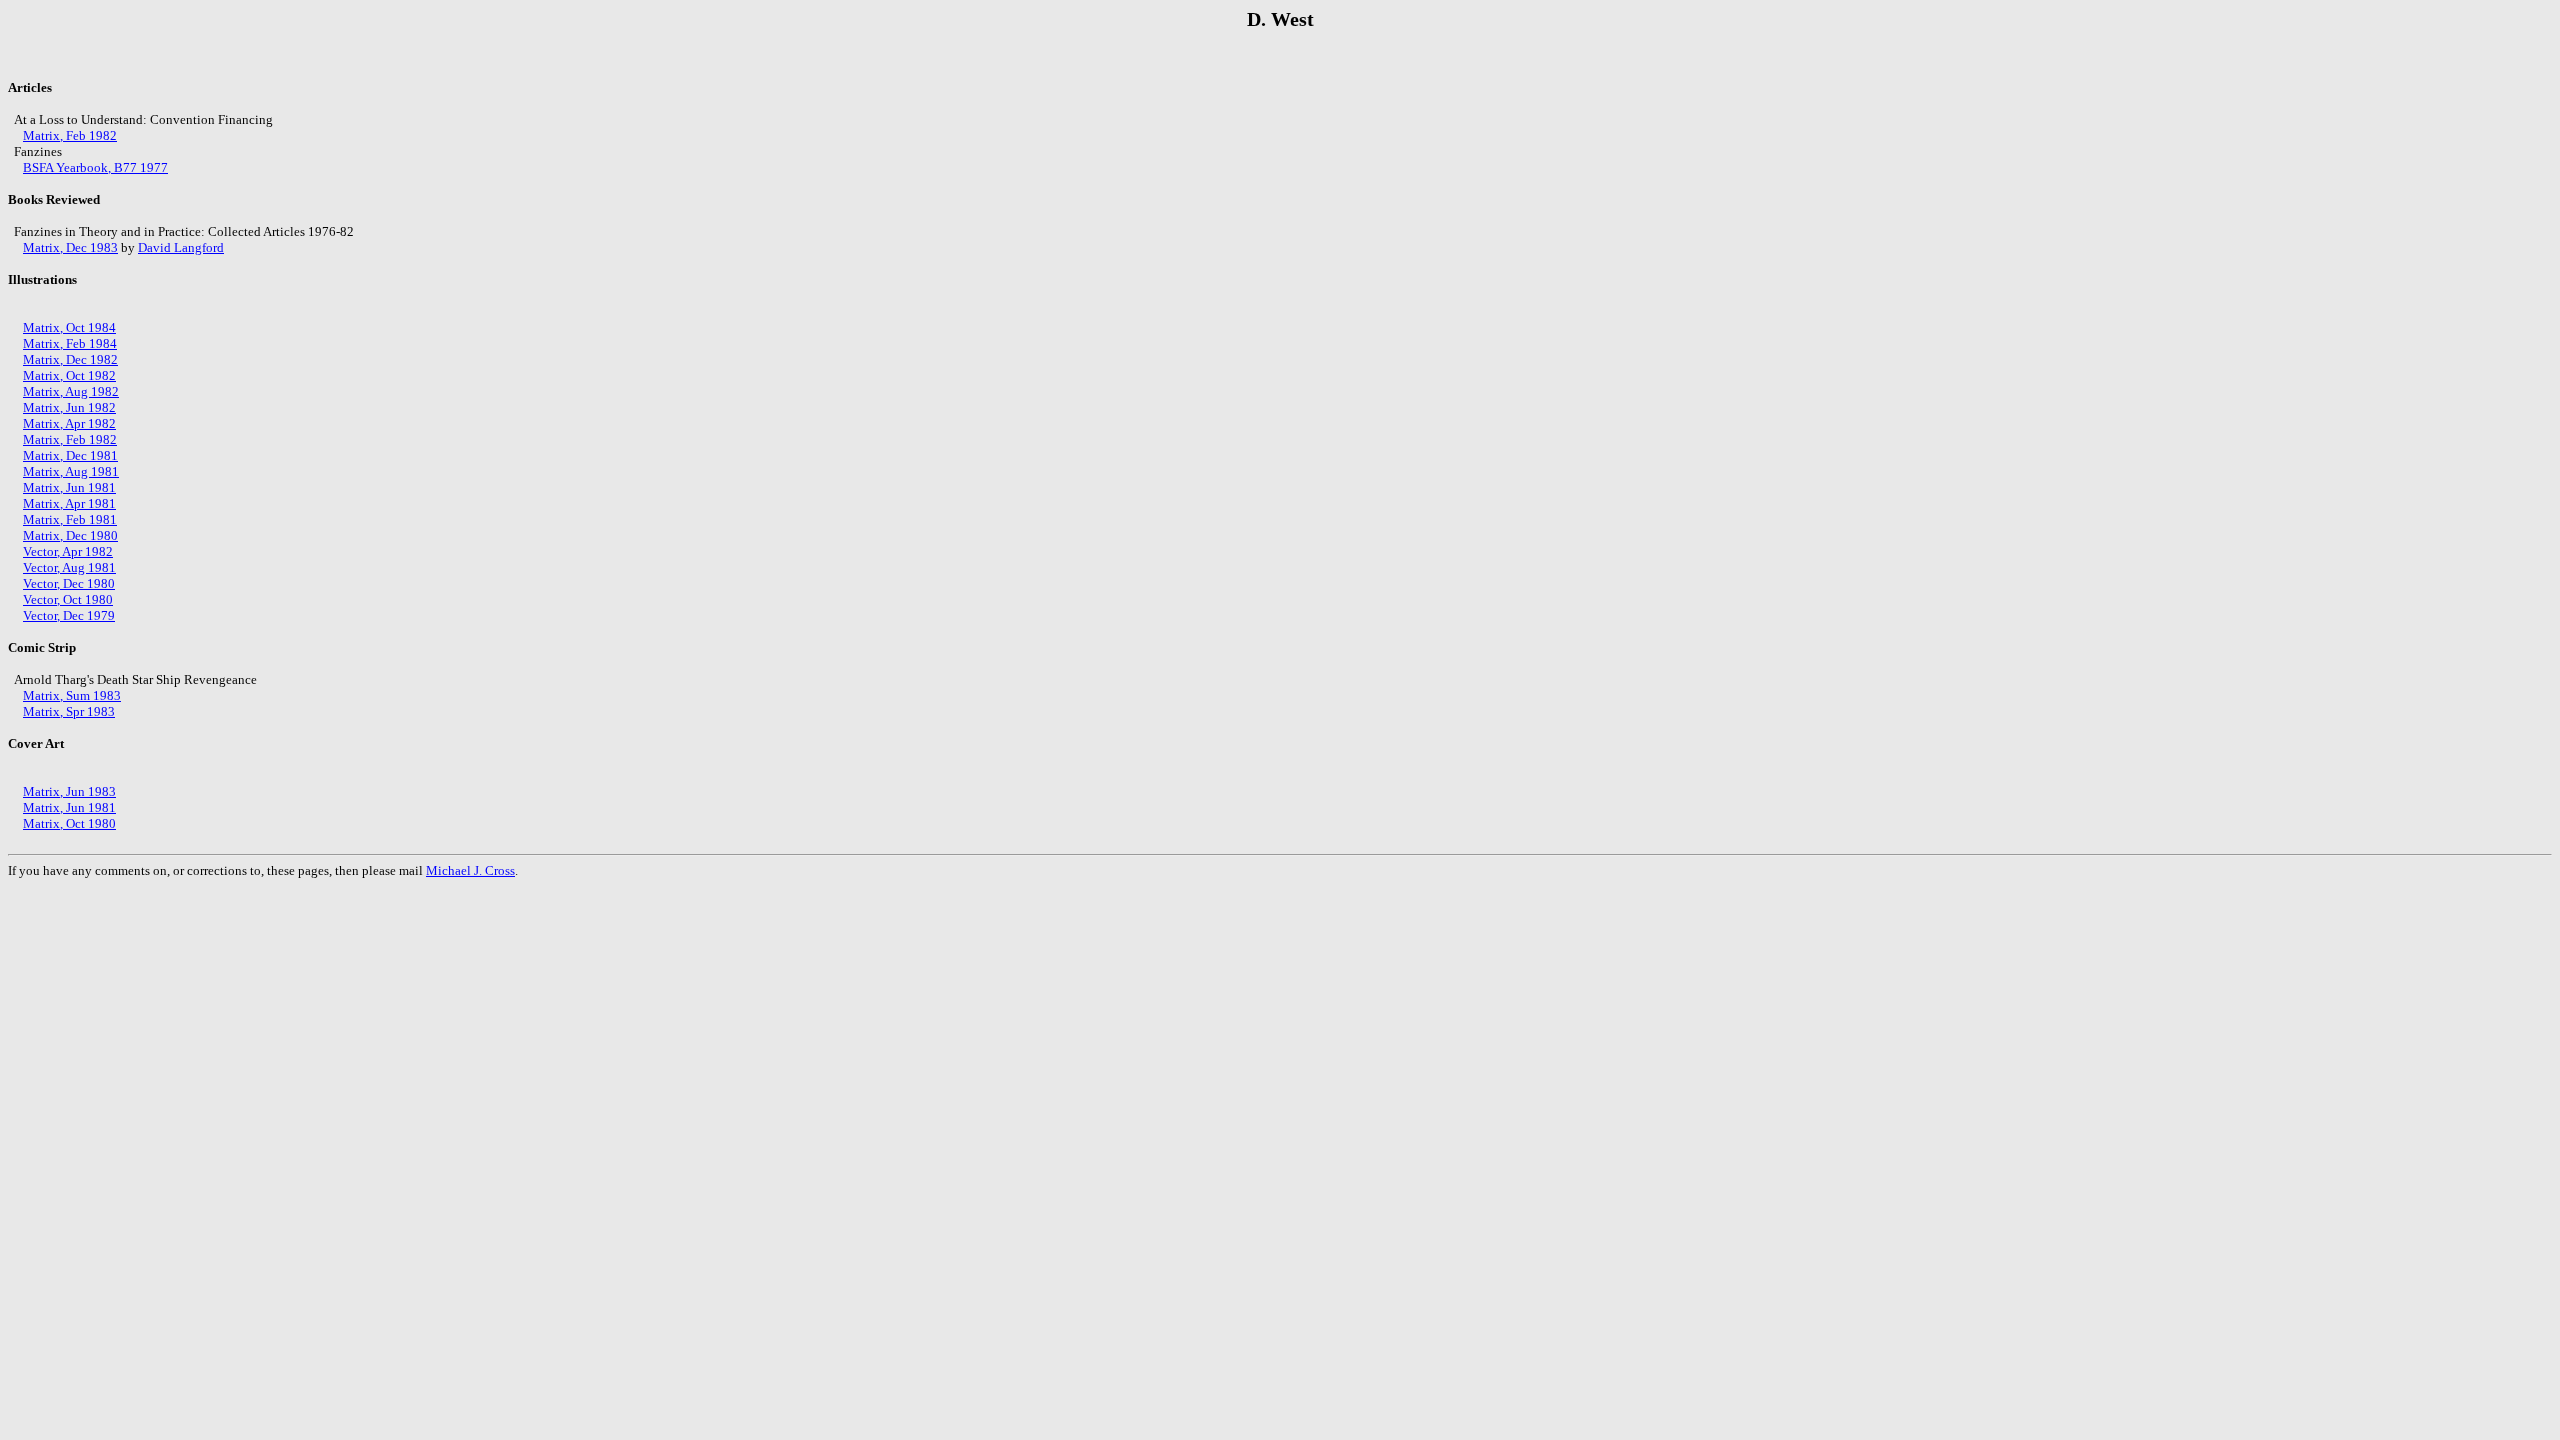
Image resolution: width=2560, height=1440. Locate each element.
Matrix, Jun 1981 (69, 487)
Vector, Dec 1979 (69, 615)
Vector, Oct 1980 (68, 599)
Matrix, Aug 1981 (71, 471)
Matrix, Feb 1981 (70, 519)
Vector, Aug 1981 (69, 567)
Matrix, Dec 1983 (70, 247)
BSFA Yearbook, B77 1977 (95, 167)
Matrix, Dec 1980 (70, 535)
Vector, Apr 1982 (68, 551)
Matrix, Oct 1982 (69, 375)
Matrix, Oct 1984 (69, 327)
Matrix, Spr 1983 (69, 711)
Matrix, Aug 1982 (71, 391)
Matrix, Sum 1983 (72, 695)
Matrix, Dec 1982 (70, 359)
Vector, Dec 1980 (69, 583)
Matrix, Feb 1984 (70, 343)
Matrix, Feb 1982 (70, 135)
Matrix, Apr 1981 (69, 503)
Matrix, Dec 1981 (70, 455)
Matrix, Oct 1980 (69, 823)
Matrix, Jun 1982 (69, 407)
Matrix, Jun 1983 (69, 791)
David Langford (181, 247)
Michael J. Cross (470, 870)
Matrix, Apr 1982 (69, 423)
